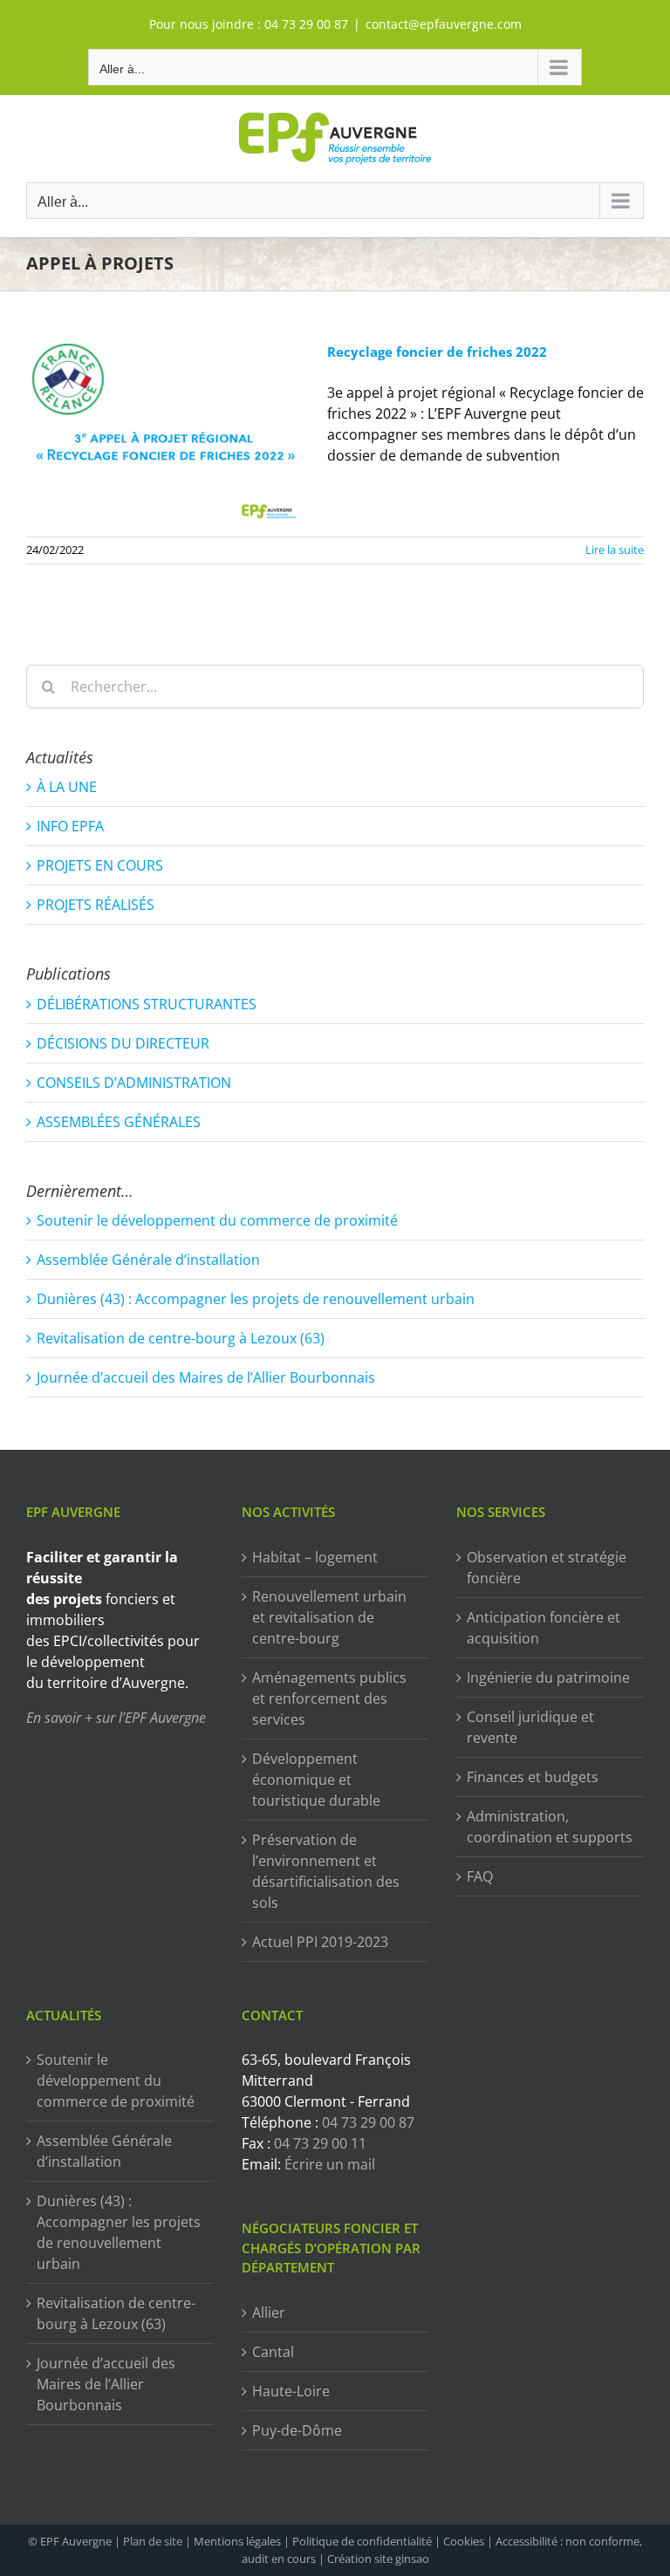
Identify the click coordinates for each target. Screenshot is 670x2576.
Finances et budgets (533, 1777)
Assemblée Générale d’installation (148, 1260)
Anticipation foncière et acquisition (544, 1628)
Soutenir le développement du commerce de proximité (217, 1220)
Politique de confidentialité (362, 2541)
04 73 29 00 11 (320, 2143)
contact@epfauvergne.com (444, 24)
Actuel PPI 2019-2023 (320, 1942)
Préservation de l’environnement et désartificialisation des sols (326, 1871)
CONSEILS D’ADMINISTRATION (134, 1083)
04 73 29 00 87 (306, 24)
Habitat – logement (315, 1557)
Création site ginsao (378, 2559)
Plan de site (153, 2541)
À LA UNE (67, 787)
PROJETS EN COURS (100, 865)
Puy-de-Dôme (297, 2430)
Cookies (464, 2541)
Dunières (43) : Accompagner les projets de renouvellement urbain (256, 1299)
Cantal (273, 2352)
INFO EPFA (70, 826)
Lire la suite (615, 550)
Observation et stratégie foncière (547, 1568)
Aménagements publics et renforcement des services (329, 1698)
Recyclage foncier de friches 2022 (437, 352)
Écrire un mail (330, 2164)
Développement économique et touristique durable (316, 1780)
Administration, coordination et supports (550, 1827)
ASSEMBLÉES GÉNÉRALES (119, 1122)
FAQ (480, 1876)
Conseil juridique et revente (530, 1727)
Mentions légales (237, 2541)
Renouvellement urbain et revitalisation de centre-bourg (329, 1617)
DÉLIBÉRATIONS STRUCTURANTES (147, 1004)
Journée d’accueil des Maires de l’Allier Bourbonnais (206, 1377)
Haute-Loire (291, 2391)
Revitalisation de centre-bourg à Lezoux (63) (181, 1338)
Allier (269, 2313)
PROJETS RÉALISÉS (96, 905)
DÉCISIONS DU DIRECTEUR (123, 1043)
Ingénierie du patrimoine (548, 1677)
